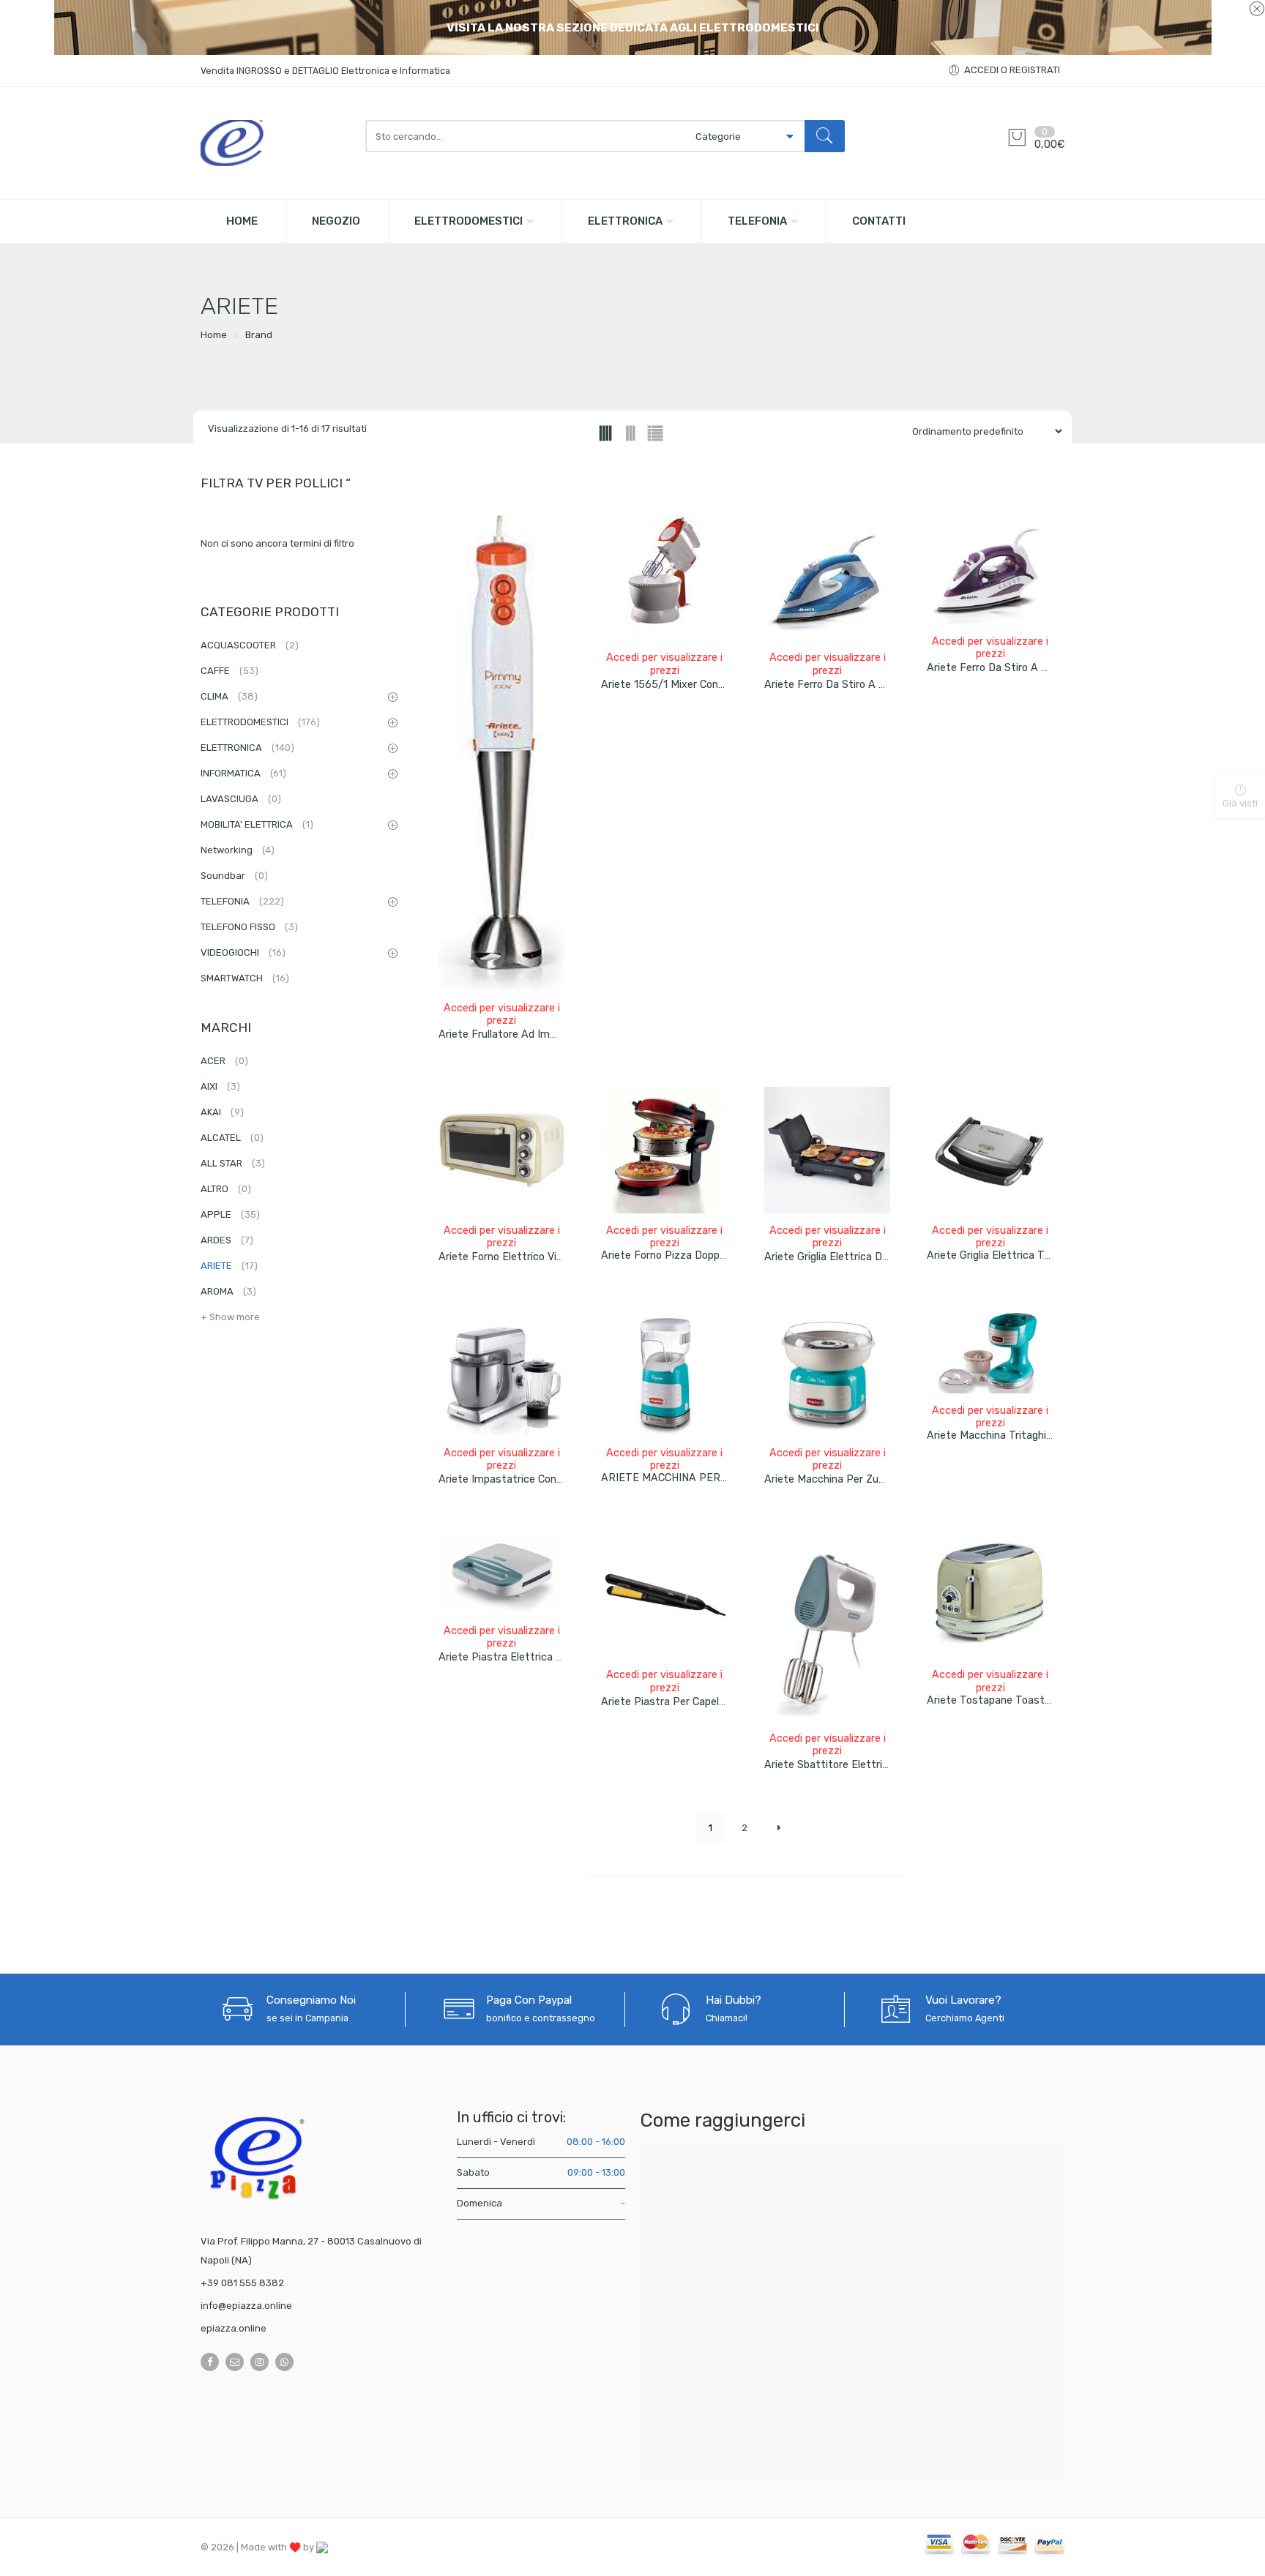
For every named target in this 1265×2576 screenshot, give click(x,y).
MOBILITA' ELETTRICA (257, 824)
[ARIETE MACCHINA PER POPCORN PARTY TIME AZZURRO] (664, 1373)
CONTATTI (879, 221)
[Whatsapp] (284, 2362)
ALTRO (226, 1189)
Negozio (336, 221)
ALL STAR (233, 1163)
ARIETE (229, 1266)
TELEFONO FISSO (249, 927)
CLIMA (229, 696)
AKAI (222, 1112)
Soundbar (234, 876)
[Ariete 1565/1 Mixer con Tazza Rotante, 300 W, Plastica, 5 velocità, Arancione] (664, 578)
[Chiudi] (1257, 10)
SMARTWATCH (245, 978)
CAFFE (230, 671)
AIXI (220, 1086)
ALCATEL (232, 1138)
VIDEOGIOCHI (243, 952)
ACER (224, 1061)
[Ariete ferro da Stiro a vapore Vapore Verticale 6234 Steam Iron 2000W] (828, 578)
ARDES (227, 1240)
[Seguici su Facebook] (210, 2362)
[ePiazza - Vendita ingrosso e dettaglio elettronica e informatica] (276, 143)
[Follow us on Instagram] (260, 2362)
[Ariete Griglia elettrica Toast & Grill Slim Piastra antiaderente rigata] (990, 1150)
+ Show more (230, 1317)
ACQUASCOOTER (250, 645)
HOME (242, 221)
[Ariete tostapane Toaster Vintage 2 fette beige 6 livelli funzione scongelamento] (990, 1595)
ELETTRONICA (625, 221)
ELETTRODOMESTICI (469, 221)
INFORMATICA (243, 773)
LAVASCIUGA (241, 799)
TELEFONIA (757, 221)
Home (214, 335)
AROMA (228, 1291)
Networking (238, 850)
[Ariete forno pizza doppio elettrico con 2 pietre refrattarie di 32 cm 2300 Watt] (664, 1150)
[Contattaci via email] (235, 2362)
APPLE (230, 1214)
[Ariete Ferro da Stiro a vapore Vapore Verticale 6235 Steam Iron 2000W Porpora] (990, 569)
